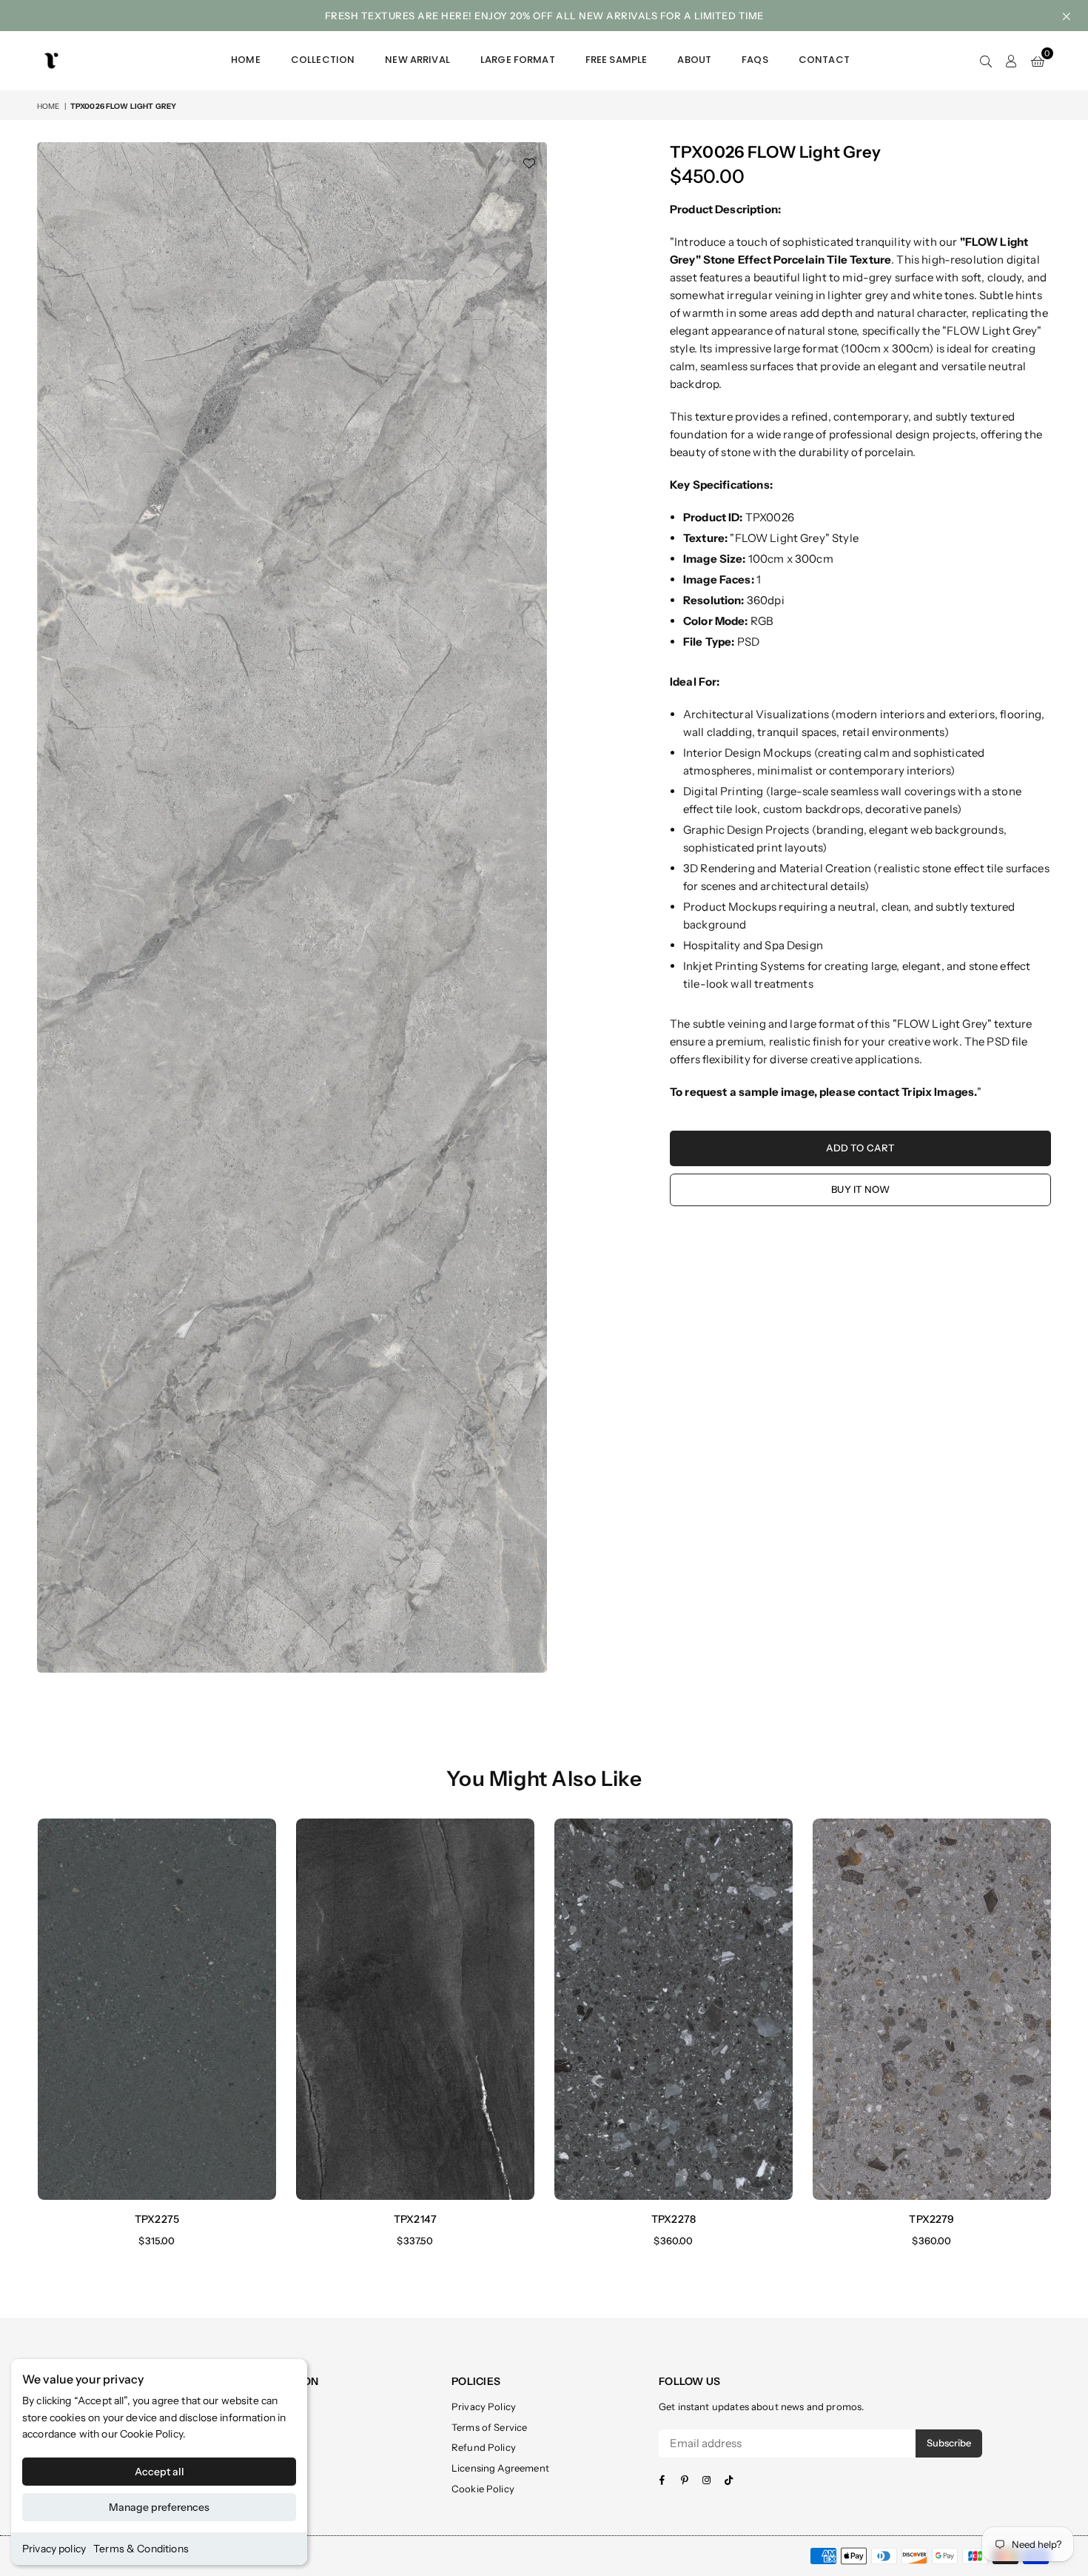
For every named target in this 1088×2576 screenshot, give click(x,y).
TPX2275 (157, 2219)
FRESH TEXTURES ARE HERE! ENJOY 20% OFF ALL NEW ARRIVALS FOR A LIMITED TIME (544, 16)
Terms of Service (489, 2427)
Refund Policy (484, 2447)
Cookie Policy (151, 2434)
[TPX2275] (157, 2009)
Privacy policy (54, 2549)
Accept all (159, 2472)
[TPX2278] (674, 2009)
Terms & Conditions (141, 2549)
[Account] (1011, 61)
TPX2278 (674, 2219)
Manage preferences (159, 2507)
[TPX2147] (415, 2009)
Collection (323, 60)
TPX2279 (931, 2219)
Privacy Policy (484, 2406)
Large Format (518, 60)
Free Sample (617, 60)
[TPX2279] (932, 2009)
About (694, 60)
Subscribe (949, 2443)
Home (246, 60)
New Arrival (417, 60)
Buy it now (860, 1189)
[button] (1038, 61)
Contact (824, 60)
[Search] (986, 61)
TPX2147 (415, 2219)
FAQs (755, 60)
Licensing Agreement (500, 2468)
